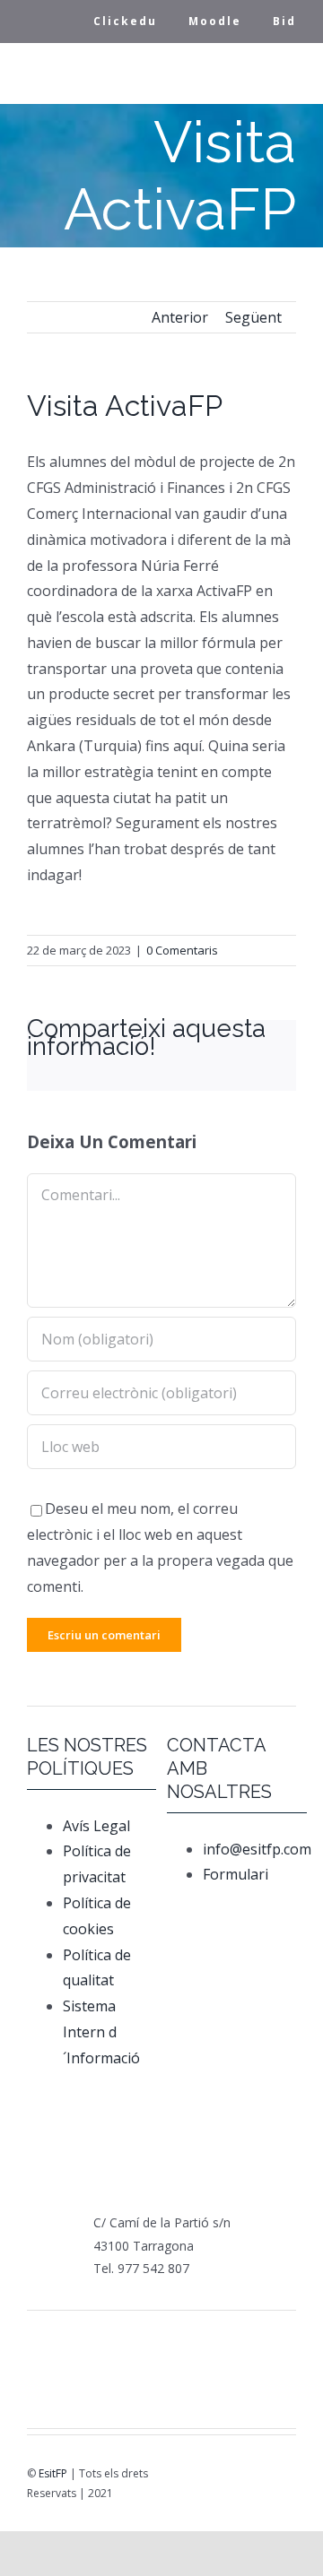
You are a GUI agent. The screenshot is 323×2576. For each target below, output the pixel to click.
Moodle (215, 21)
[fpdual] (92, 2340)
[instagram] (231, 2477)
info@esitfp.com (257, 1849)
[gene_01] (185, 2340)
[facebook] (181, 2477)
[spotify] (282, 2477)
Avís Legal (96, 1826)
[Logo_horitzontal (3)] (138, 2343)
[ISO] (208, 2390)
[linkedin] (257, 2477)
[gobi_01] (231, 2340)
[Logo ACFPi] (68, 2380)
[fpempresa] (115, 2392)
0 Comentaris (182, 950)
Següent (253, 317)
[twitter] (206, 2477)
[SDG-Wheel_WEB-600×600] (161, 2381)
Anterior (180, 317)
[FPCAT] (45, 2339)
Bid (284, 21)
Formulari (237, 1874)
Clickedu (125, 21)
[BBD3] (255, 2381)
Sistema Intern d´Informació (101, 2032)
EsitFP (53, 2473)
